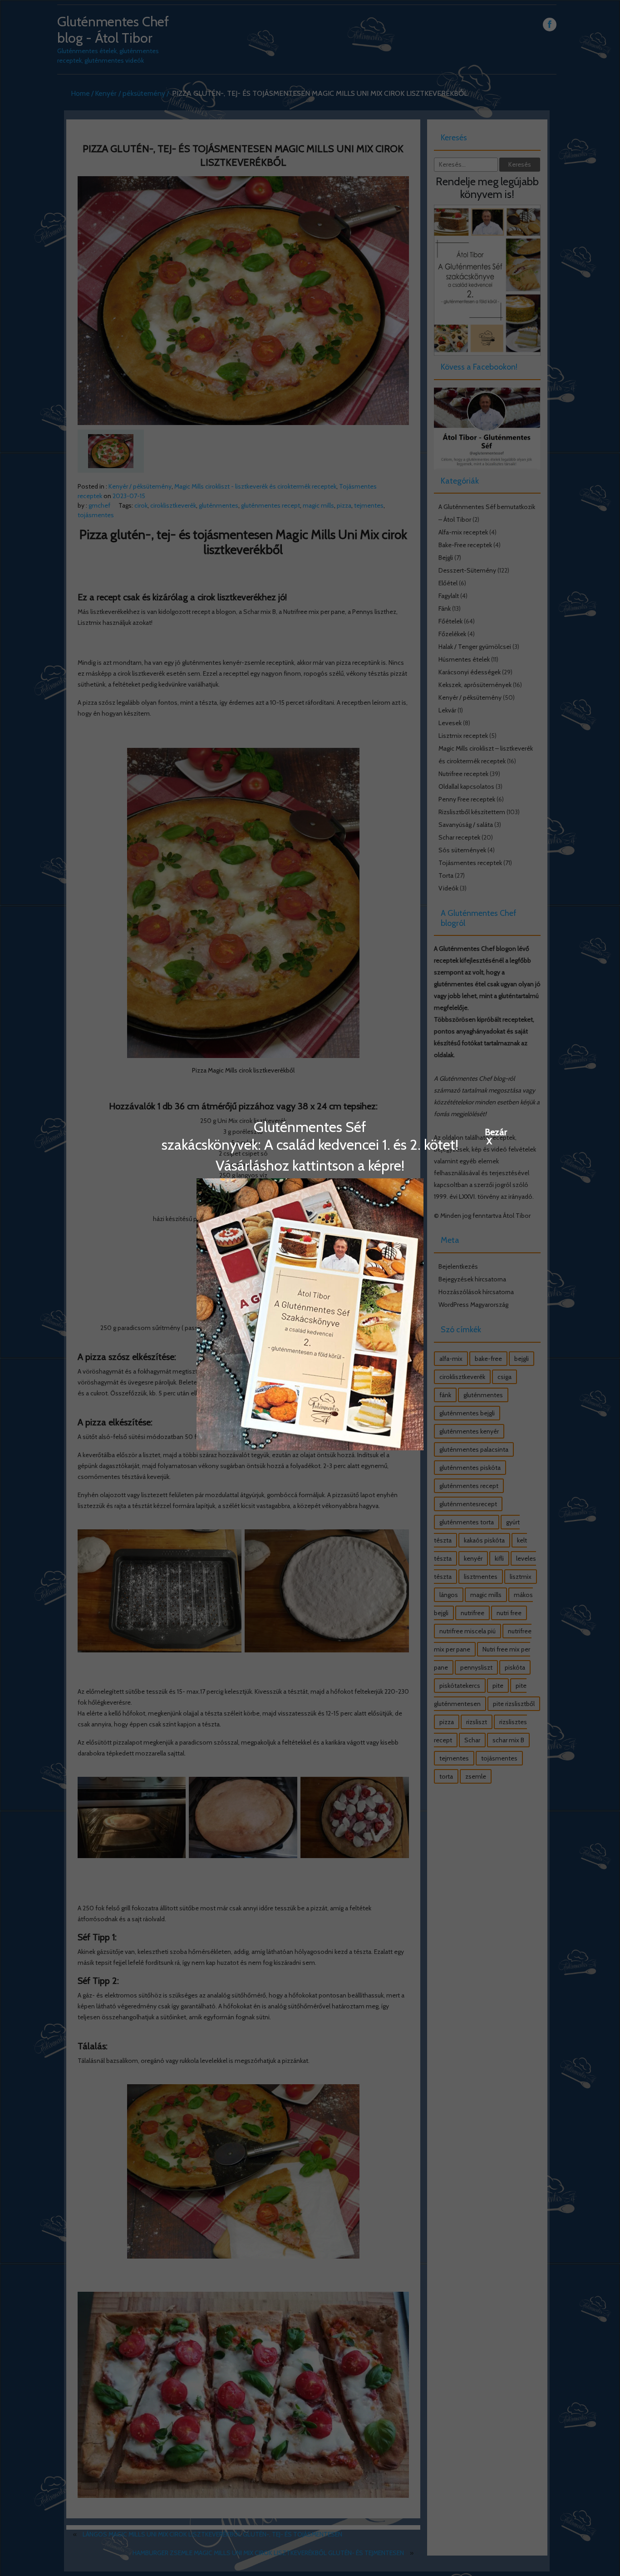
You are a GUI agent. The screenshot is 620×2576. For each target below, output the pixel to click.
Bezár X (489, 1132)
